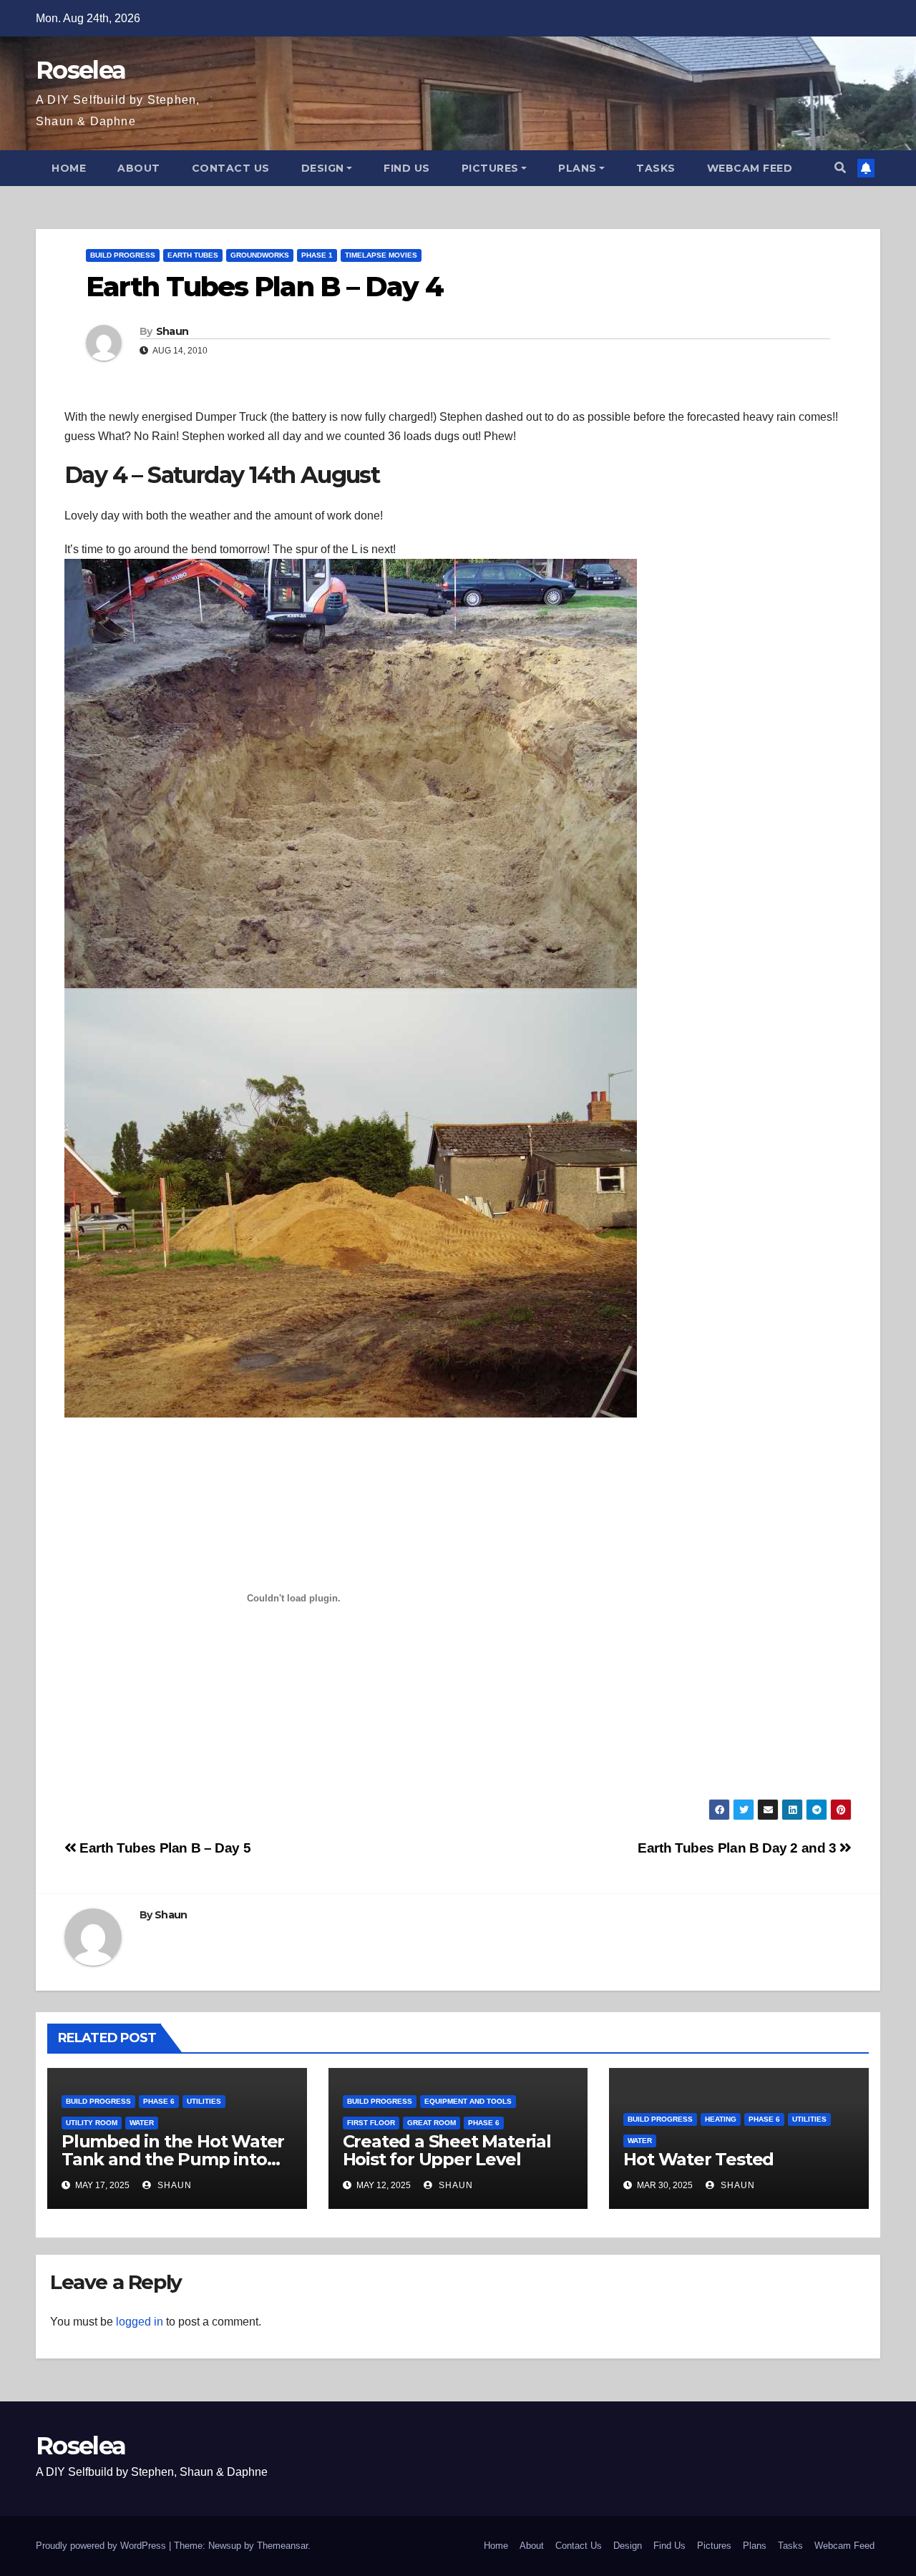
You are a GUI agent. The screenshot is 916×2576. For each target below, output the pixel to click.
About (139, 168)
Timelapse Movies (381, 255)
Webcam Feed (750, 168)
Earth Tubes (193, 255)
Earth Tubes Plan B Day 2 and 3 (739, 1848)
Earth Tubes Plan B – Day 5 (164, 1848)
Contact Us (231, 168)
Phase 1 (317, 255)
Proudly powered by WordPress (102, 2546)
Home (69, 168)
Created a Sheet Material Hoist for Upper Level (447, 2150)
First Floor (371, 2123)
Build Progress (123, 255)
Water (142, 2123)
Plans (578, 168)
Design (323, 168)
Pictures (490, 168)
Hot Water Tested (698, 2159)
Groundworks (260, 255)
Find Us (407, 168)
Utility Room (92, 2123)
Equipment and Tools (468, 2101)
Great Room (432, 2123)
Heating (721, 2119)
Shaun (172, 331)
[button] (840, 168)
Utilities (204, 2101)
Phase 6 (159, 2101)
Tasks (656, 168)
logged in (140, 2322)
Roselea (81, 70)
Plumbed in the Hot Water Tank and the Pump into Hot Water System (173, 2159)
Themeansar (282, 2546)
